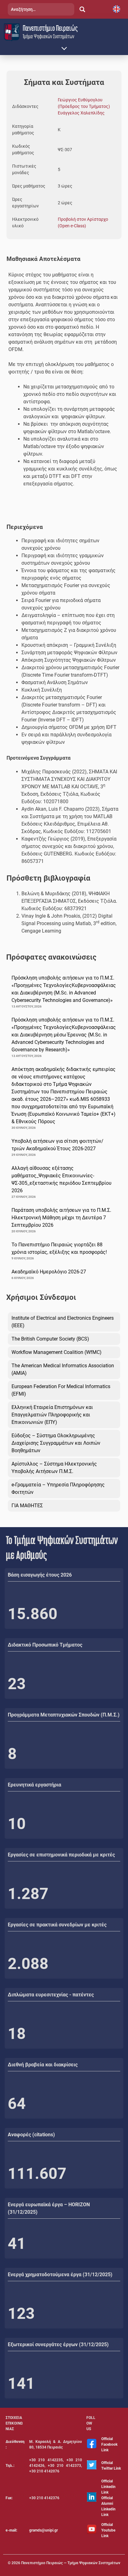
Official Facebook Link (109, 2444)
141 (21, 2384)
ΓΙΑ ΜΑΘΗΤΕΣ (27, 1506)
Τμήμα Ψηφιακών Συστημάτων (48, 36)
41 (17, 2244)
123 (21, 2314)
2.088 (28, 1964)
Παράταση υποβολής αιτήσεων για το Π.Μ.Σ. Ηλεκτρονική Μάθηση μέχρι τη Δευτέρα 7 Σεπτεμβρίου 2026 (61, 1218)
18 (17, 2034)
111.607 (37, 2174)
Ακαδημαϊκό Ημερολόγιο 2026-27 (49, 1272)
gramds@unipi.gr (43, 2530)
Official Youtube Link (108, 2530)
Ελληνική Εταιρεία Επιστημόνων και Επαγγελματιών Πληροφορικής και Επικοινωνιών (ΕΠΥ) (52, 1415)
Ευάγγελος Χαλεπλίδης (81, 113)
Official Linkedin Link (108, 2487)
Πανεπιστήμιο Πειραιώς (50, 28)
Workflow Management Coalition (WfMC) (57, 1352)
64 (17, 2104)
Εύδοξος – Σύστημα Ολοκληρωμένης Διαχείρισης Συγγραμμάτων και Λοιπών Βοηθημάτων (56, 1443)
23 (17, 1684)
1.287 (28, 1894)
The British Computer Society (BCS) (50, 1339)
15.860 (33, 1614)
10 (17, 1824)
